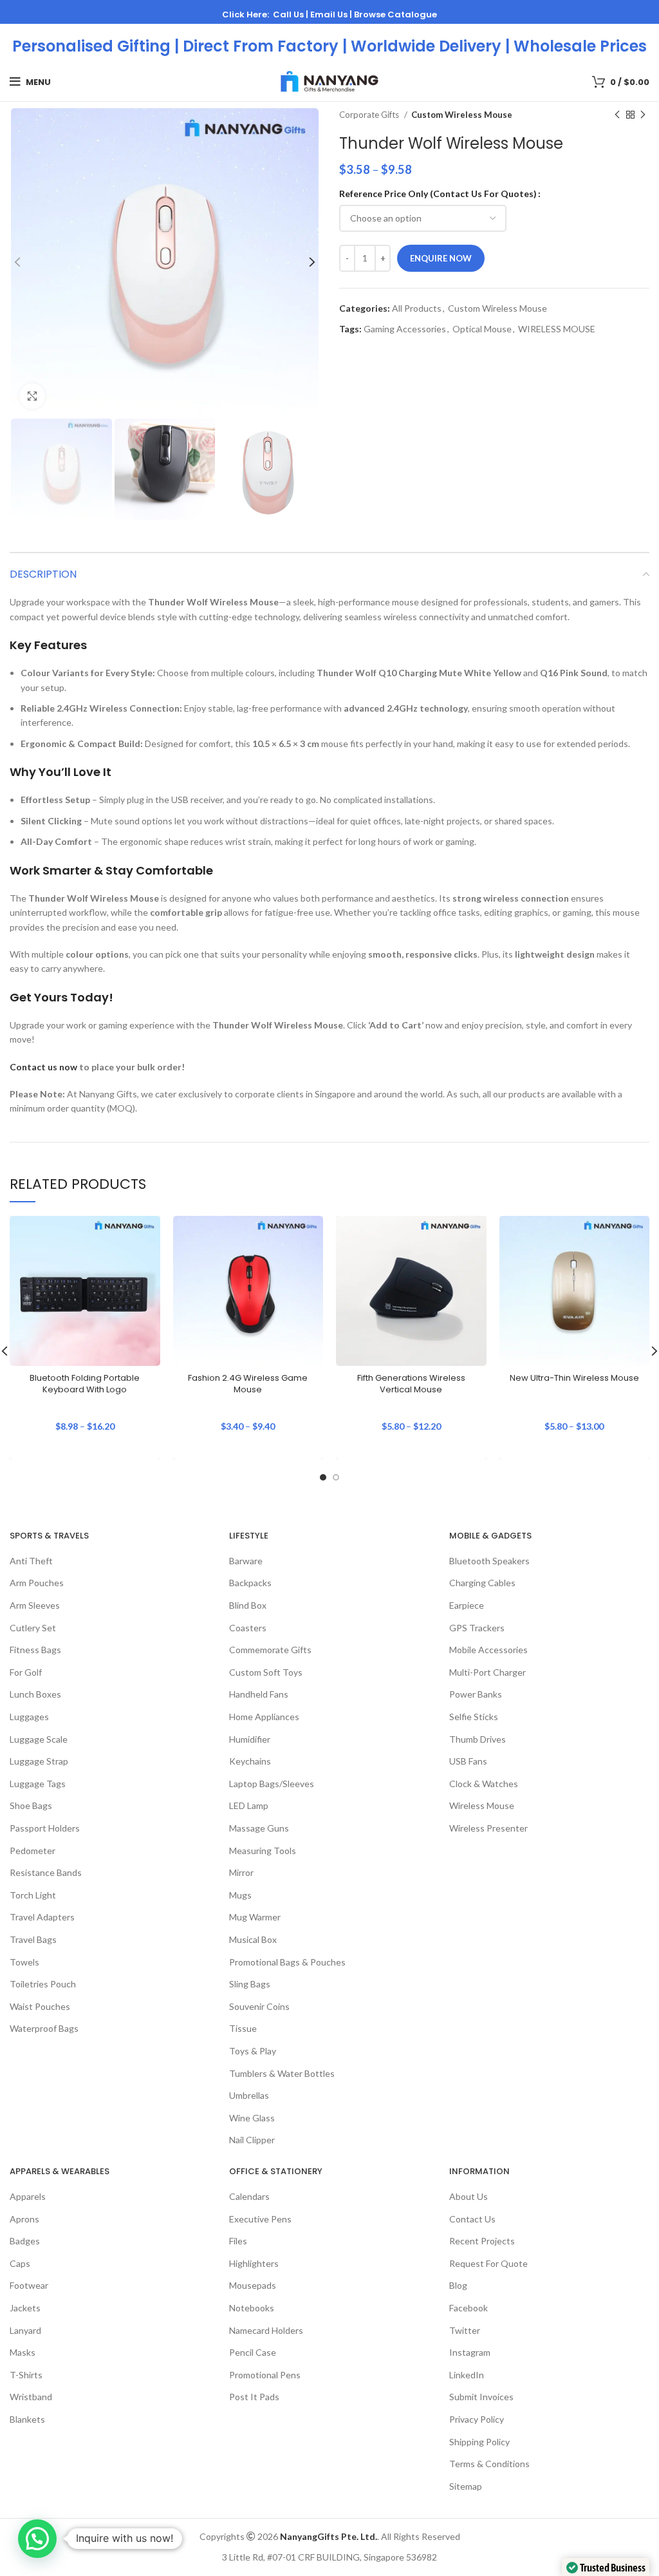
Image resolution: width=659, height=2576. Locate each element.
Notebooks (252, 2308)
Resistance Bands (46, 1872)
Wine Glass (252, 2118)
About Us (469, 2196)
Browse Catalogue (395, 14)
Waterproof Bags (44, 2028)
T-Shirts (26, 2375)
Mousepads (253, 2285)
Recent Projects (482, 2241)
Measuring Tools (263, 1851)
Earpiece (467, 1605)
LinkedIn (467, 2375)
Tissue (243, 2028)
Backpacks (250, 1583)
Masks (23, 2352)
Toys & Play (253, 2051)
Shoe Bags (31, 1805)
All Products (417, 308)
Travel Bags (33, 1939)
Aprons (24, 2219)
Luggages (29, 1717)
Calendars (249, 2196)
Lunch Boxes (35, 1694)
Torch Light (33, 1895)
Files (238, 2241)
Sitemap (466, 2486)
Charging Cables (482, 1583)
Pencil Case (253, 2352)
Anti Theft (31, 1561)
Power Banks (476, 1694)
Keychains (250, 1761)
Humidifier (250, 1739)
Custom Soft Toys (266, 1672)
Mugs (240, 1895)
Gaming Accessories (405, 329)
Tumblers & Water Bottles (282, 2073)
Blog (458, 2285)
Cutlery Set (33, 1628)
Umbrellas (249, 2095)
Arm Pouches (37, 1583)
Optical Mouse (482, 329)
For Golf (26, 1672)
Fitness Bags (35, 1650)
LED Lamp (249, 1805)
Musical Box (253, 1939)
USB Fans (468, 1761)
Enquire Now (441, 258)
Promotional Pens (265, 2375)
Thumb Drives (478, 1739)
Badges (25, 2241)
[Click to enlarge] (32, 396)
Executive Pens (260, 2219)
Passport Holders (45, 1828)
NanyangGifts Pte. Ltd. (329, 2536)
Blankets (27, 2419)
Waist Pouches (40, 2006)
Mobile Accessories (488, 1650)
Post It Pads (254, 2397)
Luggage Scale (39, 1739)
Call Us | (292, 14)
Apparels (28, 2196)
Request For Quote (488, 2263)
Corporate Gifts (370, 115)
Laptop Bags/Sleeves (272, 1784)
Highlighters (254, 2263)
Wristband (31, 2397)
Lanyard (25, 2330)
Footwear (29, 2285)
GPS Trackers (477, 1628)
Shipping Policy (479, 2442)
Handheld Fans (259, 1694)
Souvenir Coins (259, 2006)
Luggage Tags (38, 1784)
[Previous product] (617, 115)
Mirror (241, 1872)
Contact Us (472, 2219)
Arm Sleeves (35, 1605)
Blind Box (248, 1605)
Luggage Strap (39, 1761)
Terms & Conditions (489, 2464)
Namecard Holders (266, 2330)
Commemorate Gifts (270, 1650)
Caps (20, 2263)
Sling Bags (250, 1984)
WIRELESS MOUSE (557, 329)
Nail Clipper (252, 2140)
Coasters (248, 1628)
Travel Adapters (42, 1917)
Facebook (469, 2308)
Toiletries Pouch (43, 1984)
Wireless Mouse (482, 1805)
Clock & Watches (484, 1784)
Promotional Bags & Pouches (287, 1962)
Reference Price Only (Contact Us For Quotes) (438, 194)
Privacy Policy (477, 2419)
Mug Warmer (255, 1917)
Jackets (25, 2308)
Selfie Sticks (474, 1717)
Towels (24, 1962)
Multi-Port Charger (487, 1672)
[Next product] (643, 115)
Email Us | (332, 14)
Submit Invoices (481, 2397)
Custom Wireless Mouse (462, 115)
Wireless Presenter (488, 1828)
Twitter (465, 2330)
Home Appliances (264, 1717)
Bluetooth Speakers (489, 1561)
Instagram (470, 2352)
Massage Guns (259, 1828)
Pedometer (32, 1851)
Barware (246, 1561)
